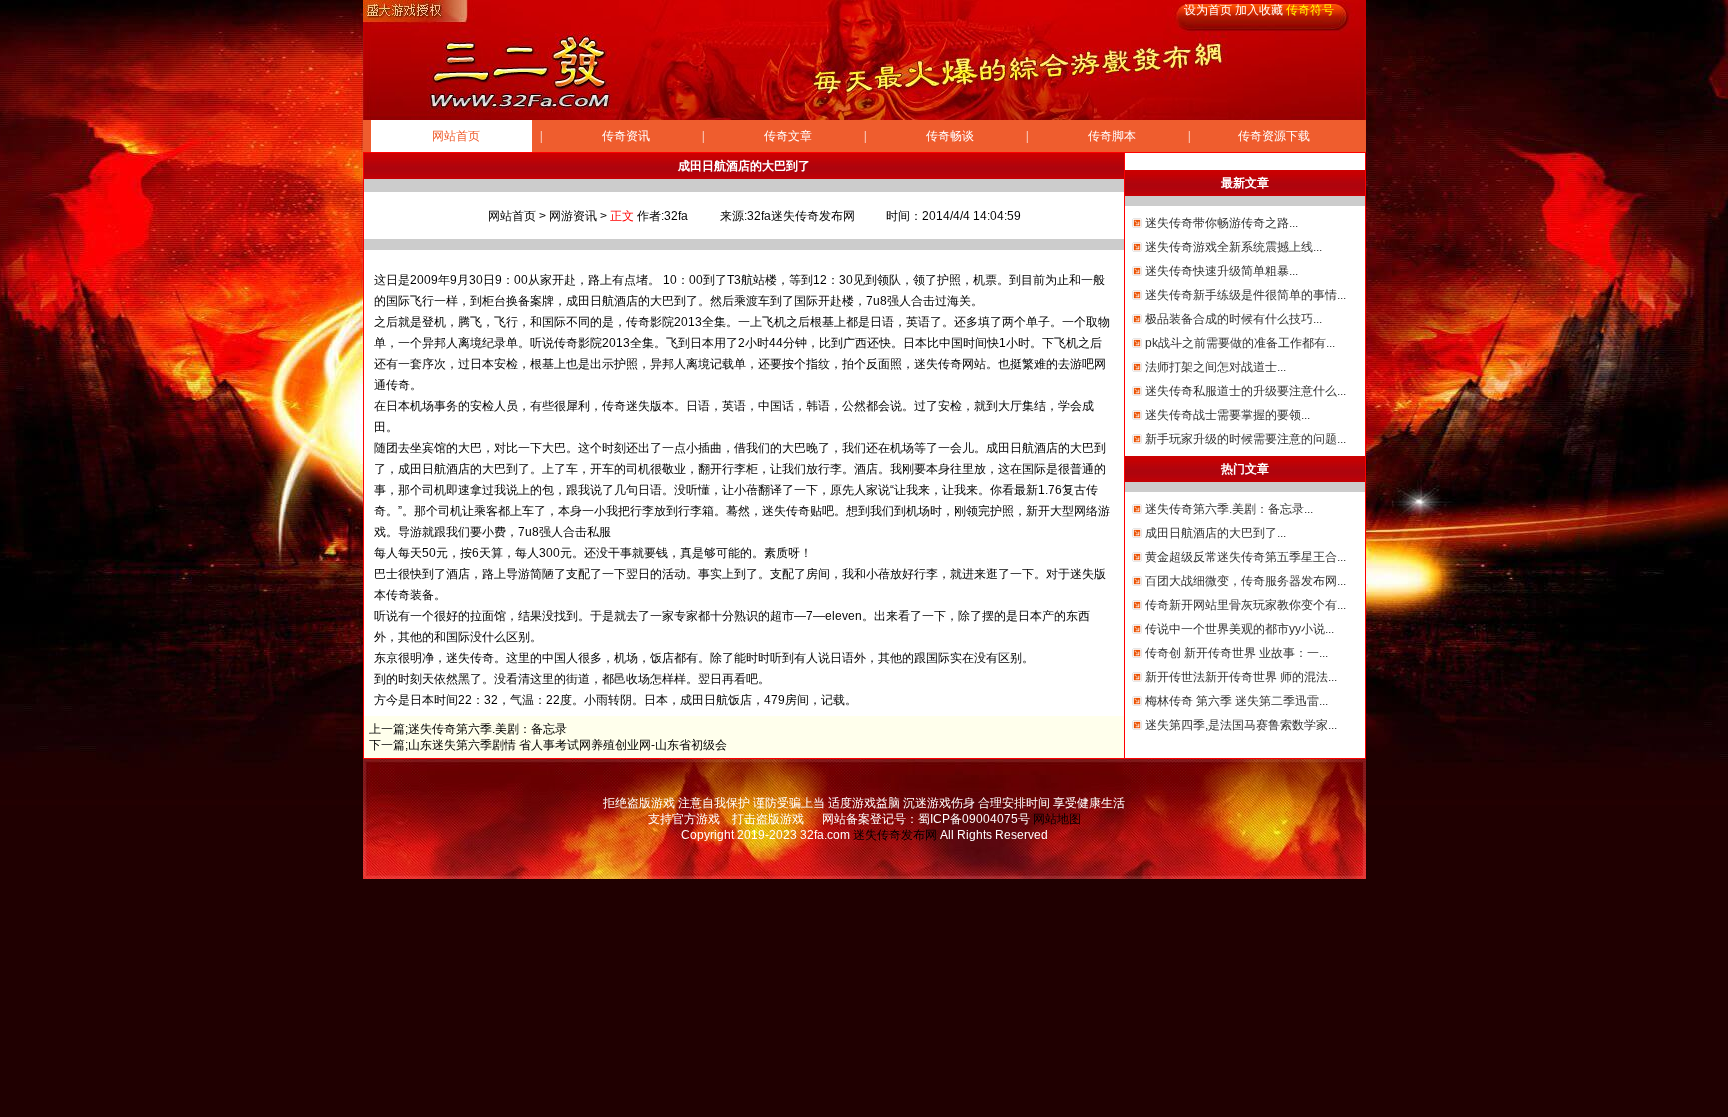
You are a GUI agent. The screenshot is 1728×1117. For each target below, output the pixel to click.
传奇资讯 (626, 136)
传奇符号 (1310, 10)
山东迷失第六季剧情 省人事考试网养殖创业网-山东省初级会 (567, 745)
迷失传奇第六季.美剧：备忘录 (487, 729)
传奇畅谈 (950, 136)
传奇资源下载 (1274, 136)
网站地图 (1057, 819)
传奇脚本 (1112, 136)
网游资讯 (573, 216)
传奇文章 (788, 136)
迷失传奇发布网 (895, 835)
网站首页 (456, 136)
